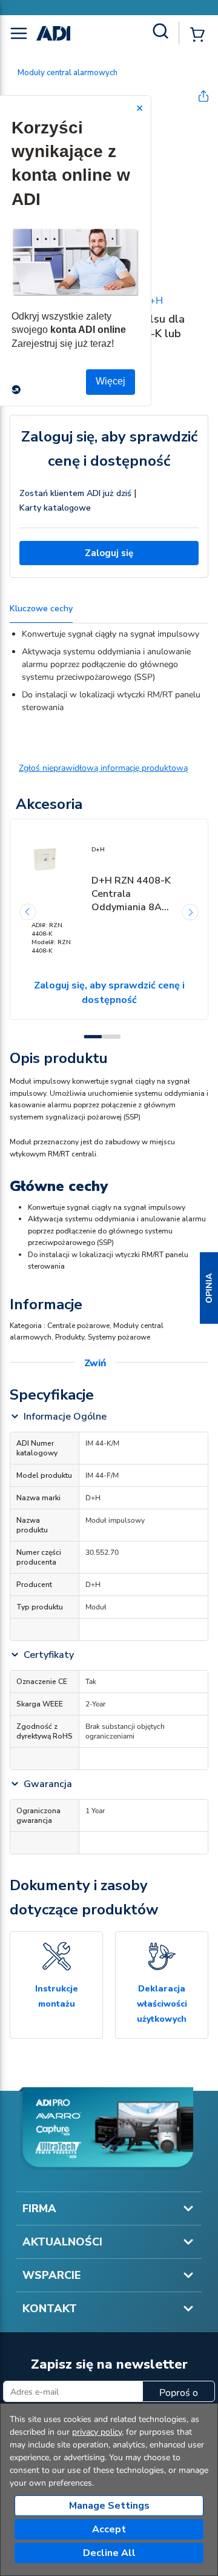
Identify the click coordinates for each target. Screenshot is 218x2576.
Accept (109, 2529)
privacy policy (97, 2432)
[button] (209, 1288)
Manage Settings (109, 2506)
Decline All (109, 2553)
